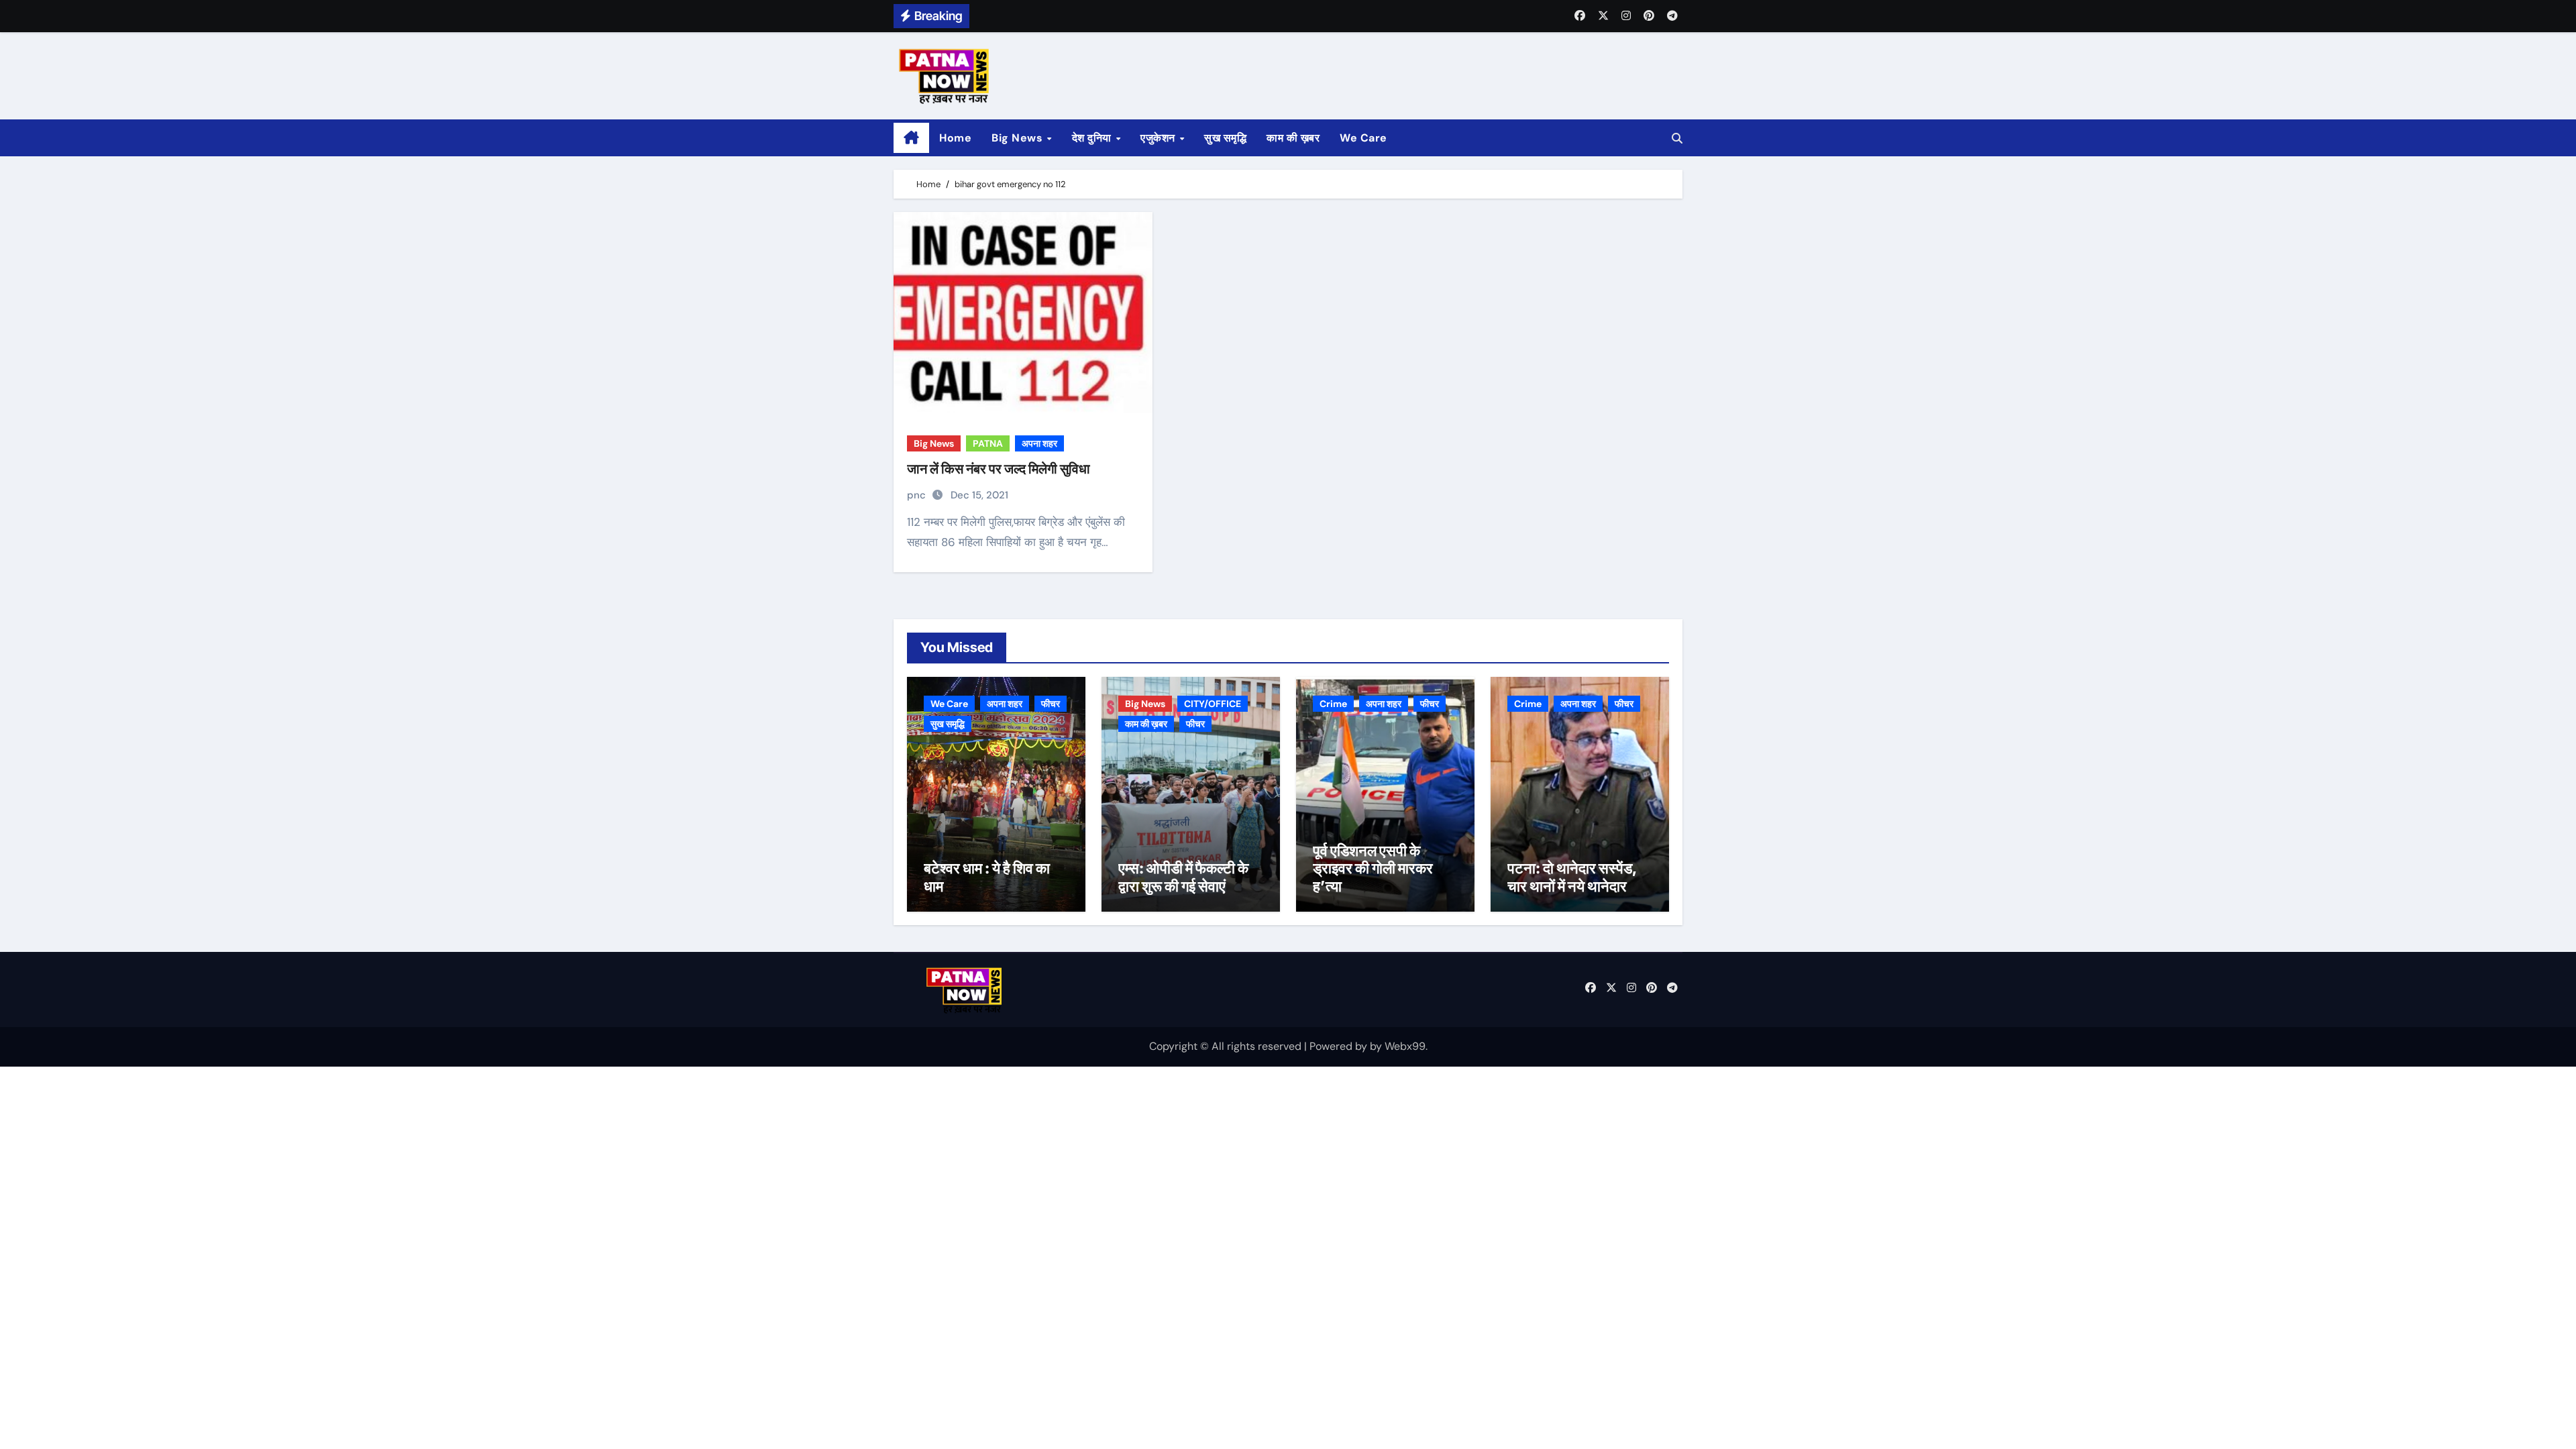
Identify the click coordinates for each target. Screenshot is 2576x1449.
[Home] (911, 138)
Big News (1019, 138)
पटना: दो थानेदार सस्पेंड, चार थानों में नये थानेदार (1572, 877)
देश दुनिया (1093, 138)
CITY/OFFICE (1213, 704)
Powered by (1340, 1046)
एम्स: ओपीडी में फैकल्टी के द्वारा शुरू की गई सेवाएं (1183, 877)
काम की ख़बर (1293, 138)
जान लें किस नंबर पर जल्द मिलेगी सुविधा (999, 469)
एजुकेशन (1159, 138)
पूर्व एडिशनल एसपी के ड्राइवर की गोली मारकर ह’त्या (1373, 868)
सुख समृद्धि (1225, 138)
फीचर (1051, 704)
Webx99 (1405, 1046)
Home (955, 138)
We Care (1363, 138)
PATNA (988, 443)
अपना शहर (1039, 443)
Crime (1333, 704)
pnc (918, 495)
